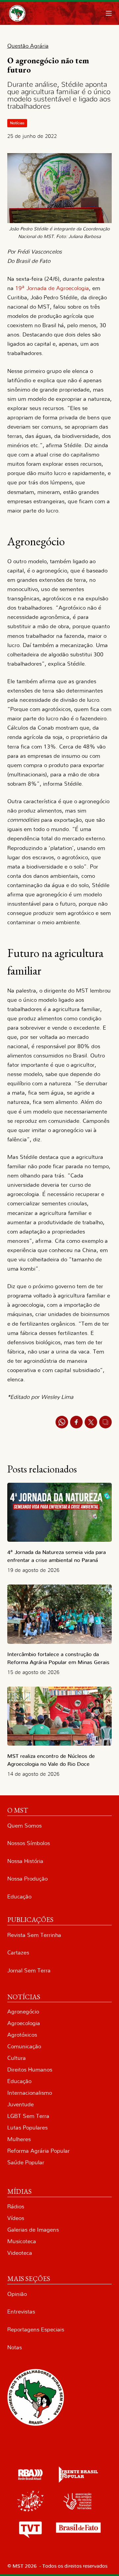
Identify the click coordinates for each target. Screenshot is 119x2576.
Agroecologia (24, 2023)
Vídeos (16, 2218)
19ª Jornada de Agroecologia (52, 288)
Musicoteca (22, 2241)
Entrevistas (21, 2312)
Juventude (20, 2104)
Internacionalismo (30, 2093)
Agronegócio (23, 2012)
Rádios (16, 2207)
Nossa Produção (27, 1879)
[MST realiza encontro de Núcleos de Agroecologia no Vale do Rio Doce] (60, 1716)
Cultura (17, 2058)
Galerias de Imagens (33, 2230)
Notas (15, 2347)
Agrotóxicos (22, 2035)
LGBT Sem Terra (28, 2116)
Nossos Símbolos (29, 1843)
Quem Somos (24, 1826)
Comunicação (24, 2046)
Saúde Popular (26, 2162)
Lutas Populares (27, 2128)
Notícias (17, 123)
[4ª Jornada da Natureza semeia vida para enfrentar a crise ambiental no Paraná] (60, 1512)
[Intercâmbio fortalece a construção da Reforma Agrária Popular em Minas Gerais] (60, 1614)
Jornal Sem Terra (29, 1971)
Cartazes (18, 1953)
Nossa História (25, 1861)
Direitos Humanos (30, 2070)
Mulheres (19, 2139)
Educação (19, 1897)
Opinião (17, 2294)
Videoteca (20, 2253)
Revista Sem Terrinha (34, 1935)
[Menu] (109, 13)
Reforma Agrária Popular (39, 2151)
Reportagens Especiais (36, 2330)
